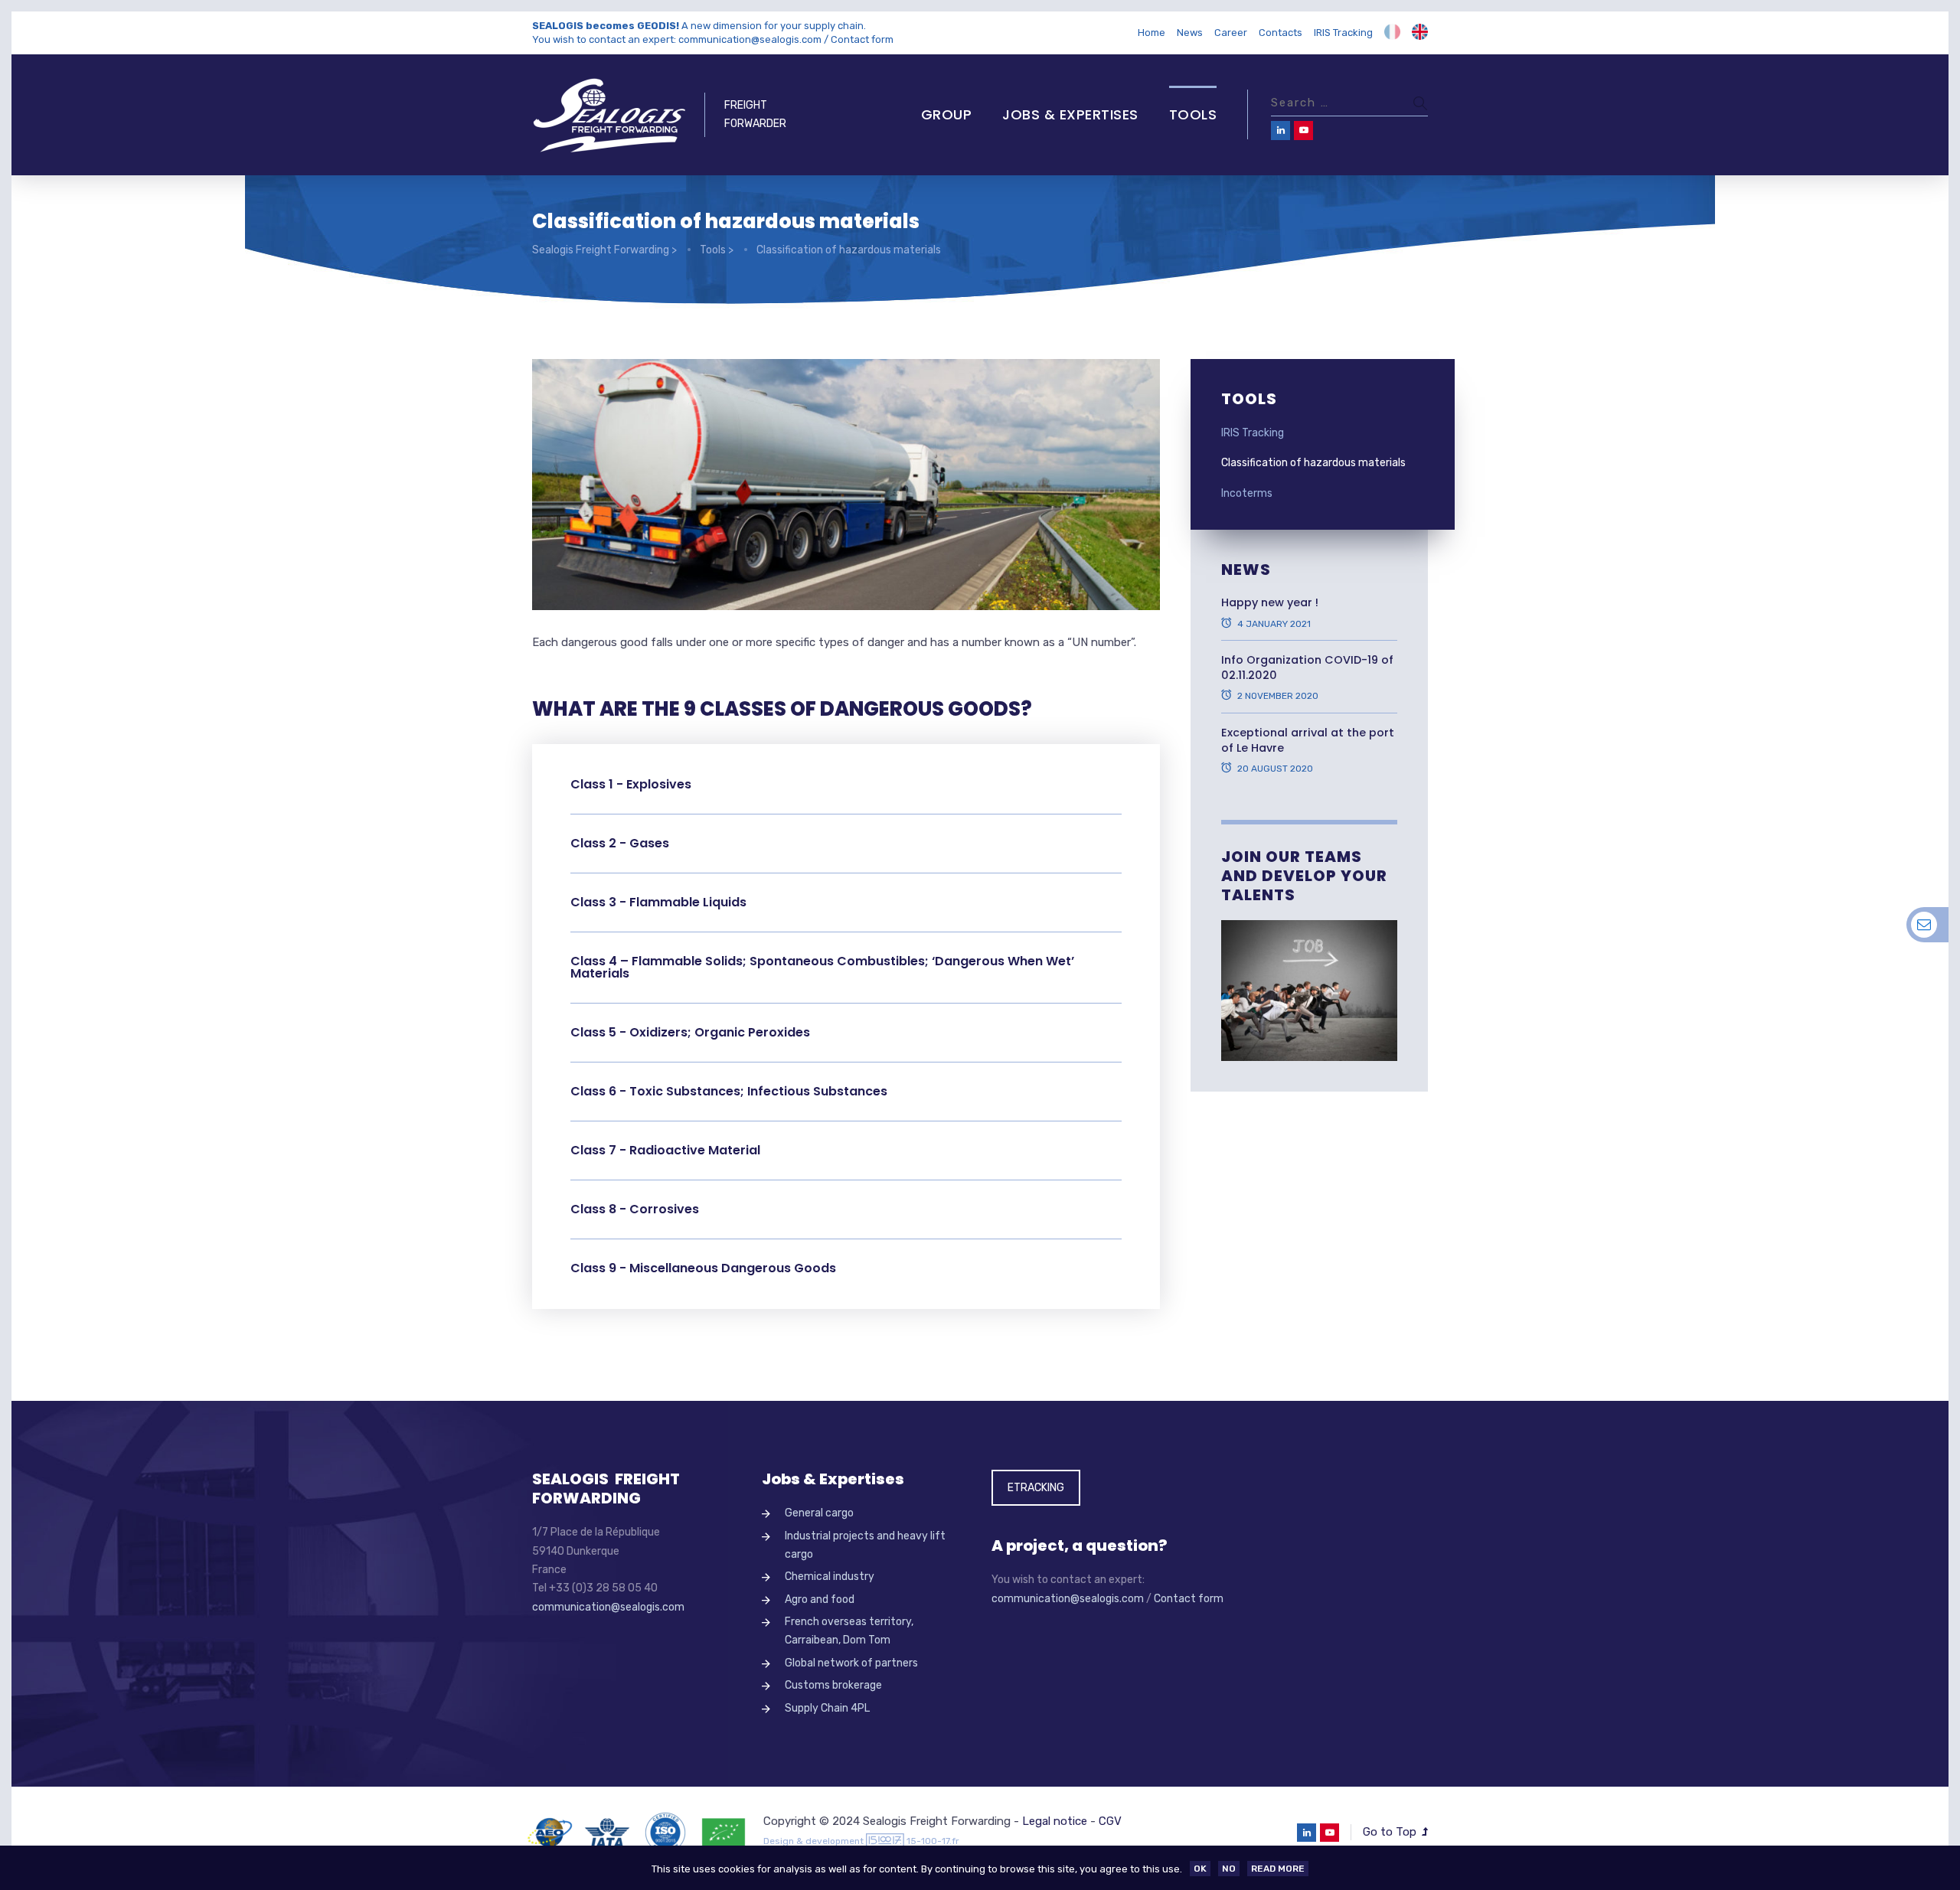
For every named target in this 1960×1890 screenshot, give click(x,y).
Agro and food (820, 1599)
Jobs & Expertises (1070, 114)
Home (1151, 33)
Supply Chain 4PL (827, 1708)
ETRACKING (1036, 1488)
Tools (1193, 114)
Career (1231, 33)
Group (947, 114)
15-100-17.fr (933, 1841)
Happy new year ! (1270, 602)
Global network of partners (851, 1663)
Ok (1200, 1869)
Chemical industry (830, 1577)
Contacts (1281, 33)
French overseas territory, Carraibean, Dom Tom (849, 1631)
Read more (1278, 1869)
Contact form (862, 39)
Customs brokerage (833, 1685)
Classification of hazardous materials (1313, 463)
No (1229, 1869)
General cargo (819, 1513)
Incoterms (1247, 493)
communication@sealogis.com (750, 39)
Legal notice (1055, 1821)
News (1190, 33)
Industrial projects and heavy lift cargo (865, 1545)
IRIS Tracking (1343, 33)
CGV (1110, 1821)
